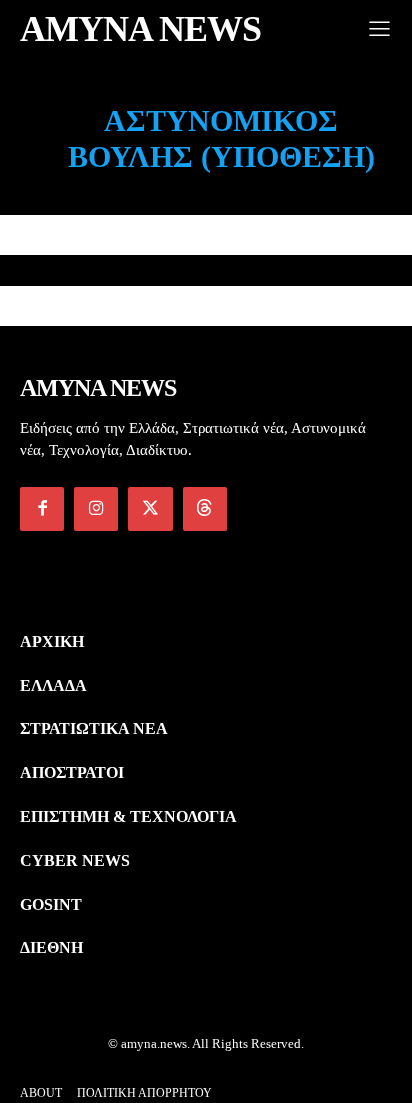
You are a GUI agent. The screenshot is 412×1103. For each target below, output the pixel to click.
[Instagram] (96, 509)
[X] (150, 509)
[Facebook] (42, 509)
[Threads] (205, 509)
